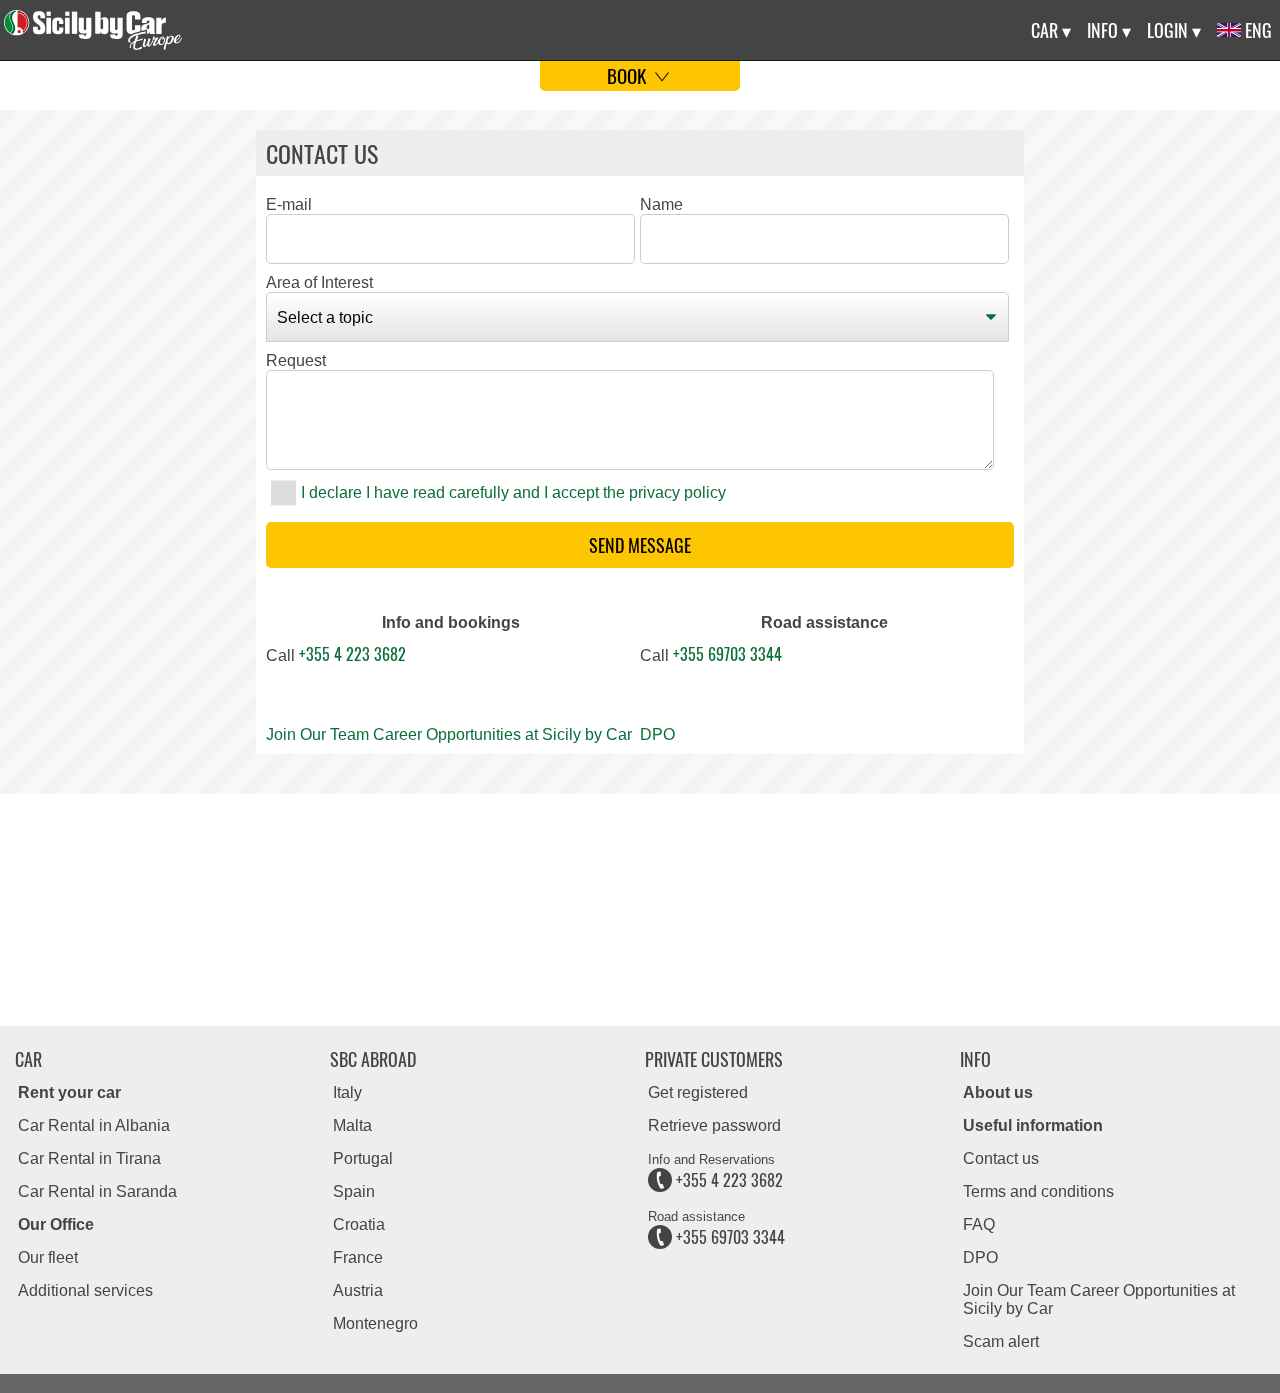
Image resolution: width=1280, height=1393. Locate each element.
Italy (347, 1092)
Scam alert (1001, 1341)
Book (628, 75)
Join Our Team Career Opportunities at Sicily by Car (449, 734)
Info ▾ (1109, 30)
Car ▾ (1051, 30)
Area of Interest (319, 282)
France (358, 1257)
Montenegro (375, 1323)
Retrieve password (714, 1125)
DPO (657, 734)
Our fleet (48, 1257)
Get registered (698, 1092)
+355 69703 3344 (727, 654)
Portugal (363, 1158)
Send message (640, 545)
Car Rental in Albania (94, 1125)
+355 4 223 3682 (352, 654)
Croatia (359, 1224)
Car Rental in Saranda (97, 1191)
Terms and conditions (1038, 1191)
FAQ (979, 1224)
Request (296, 360)
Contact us (1001, 1158)
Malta (352, 1125)
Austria (358, 1290)
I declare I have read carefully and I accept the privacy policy (513, 492)
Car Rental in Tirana (89, 1158)
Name (661, 204)
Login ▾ (1174, 30)
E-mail (289, 204)
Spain (354, 1191)
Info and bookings (451, 622)
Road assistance (824, 622)
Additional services (85, 1290)
